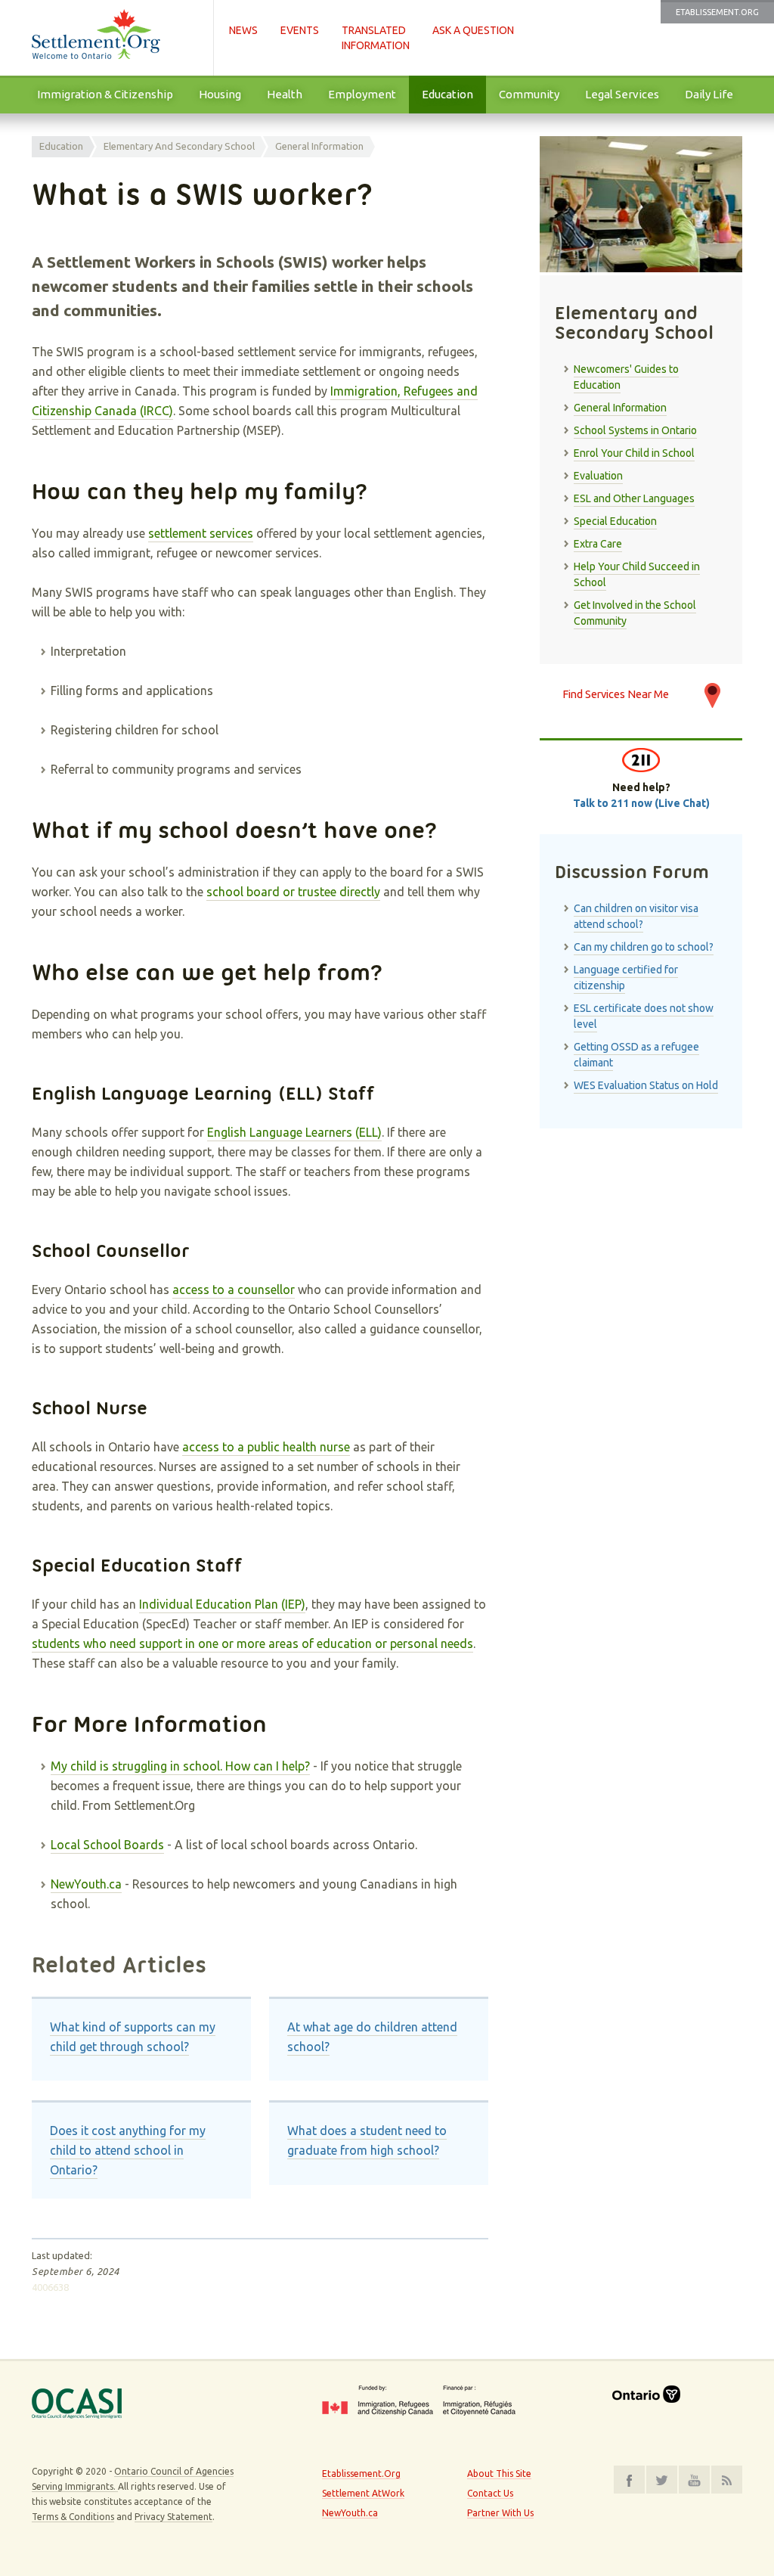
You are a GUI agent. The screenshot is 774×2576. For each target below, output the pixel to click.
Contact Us (490, 2493)
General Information (319, 146)
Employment (362, 94)
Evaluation (598, 476)
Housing (220, 94)
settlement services (201, 533)
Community (529, 94)
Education (447, 94)
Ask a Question (473, 30)
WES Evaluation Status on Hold (646, 1085)
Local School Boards (107, 1845)
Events (300, 30)
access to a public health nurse (266, 1447)
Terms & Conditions (73, 2517)
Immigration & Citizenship (105, 94)
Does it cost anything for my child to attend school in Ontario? (128, 2150)
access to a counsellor (234, 1290)
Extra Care (598, 544)
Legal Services (622, 94)
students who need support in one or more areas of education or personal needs (252, 1643)
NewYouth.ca (86, 1884)
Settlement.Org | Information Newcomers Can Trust (115, 38)
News (243, 30)
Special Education (615, 521)
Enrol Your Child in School (634, 453)
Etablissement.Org (717, 12)
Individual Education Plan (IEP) (222, 1604)
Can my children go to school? (644, 947)
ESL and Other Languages (634, 498)
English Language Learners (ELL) (294, 1132)
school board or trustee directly (293, 892)
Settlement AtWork (363, 2493)
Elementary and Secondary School (179, 146)
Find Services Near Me (616, 694)
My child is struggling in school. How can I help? (180, 1766)
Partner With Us (500, 2513)
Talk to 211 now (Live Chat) (641, 803)
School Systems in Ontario (635, 430)
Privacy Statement (173, 2517)
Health (285, 94)
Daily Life (709, 94)
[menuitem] (105, 95)
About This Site (499, 2474)
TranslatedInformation (376, 38)
